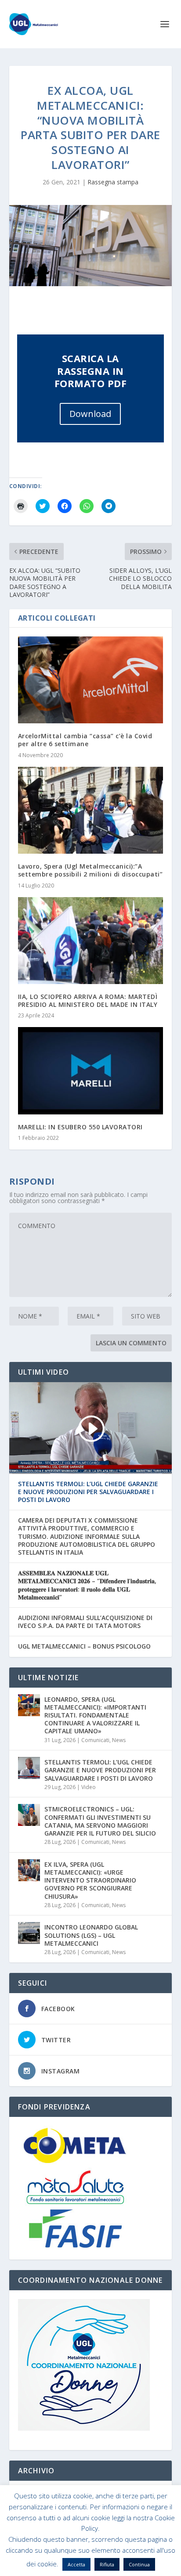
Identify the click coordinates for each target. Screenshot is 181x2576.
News (119, 1740)
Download (90, 414)
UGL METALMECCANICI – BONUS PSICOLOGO (84, 1646)
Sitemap (127, 2556)
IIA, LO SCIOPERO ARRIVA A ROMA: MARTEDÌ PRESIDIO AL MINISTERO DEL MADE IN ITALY (88, 1001)
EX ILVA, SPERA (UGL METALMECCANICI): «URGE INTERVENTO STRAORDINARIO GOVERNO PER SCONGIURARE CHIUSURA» (90, 1880)
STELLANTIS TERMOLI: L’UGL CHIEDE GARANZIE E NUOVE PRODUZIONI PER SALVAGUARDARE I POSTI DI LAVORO (88, 1492)
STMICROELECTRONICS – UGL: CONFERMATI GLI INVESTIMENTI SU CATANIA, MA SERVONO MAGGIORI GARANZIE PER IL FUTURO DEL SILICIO (100, 1821)
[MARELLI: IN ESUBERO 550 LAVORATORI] (91, 1071)
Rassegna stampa (113, 182)
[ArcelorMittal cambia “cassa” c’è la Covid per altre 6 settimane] (91, 680)
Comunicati (95, 1740)
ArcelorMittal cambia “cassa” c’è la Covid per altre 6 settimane (85, 740)
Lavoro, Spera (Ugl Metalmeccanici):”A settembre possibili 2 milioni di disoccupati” (90, 870)
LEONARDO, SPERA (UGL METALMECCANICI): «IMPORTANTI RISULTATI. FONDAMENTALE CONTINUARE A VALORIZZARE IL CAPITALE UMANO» (95, 1715)
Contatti (157, 2556)
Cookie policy (90, 2556)
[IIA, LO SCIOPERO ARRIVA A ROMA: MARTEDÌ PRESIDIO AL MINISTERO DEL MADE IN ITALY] (91, 941)
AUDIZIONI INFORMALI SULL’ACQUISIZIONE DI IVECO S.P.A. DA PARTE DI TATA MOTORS (85, 1622)
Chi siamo (51, 2556)
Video (89, 1787)
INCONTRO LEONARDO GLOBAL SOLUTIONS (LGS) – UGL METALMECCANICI (91, 1935)
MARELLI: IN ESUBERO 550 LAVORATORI (80, 1127)
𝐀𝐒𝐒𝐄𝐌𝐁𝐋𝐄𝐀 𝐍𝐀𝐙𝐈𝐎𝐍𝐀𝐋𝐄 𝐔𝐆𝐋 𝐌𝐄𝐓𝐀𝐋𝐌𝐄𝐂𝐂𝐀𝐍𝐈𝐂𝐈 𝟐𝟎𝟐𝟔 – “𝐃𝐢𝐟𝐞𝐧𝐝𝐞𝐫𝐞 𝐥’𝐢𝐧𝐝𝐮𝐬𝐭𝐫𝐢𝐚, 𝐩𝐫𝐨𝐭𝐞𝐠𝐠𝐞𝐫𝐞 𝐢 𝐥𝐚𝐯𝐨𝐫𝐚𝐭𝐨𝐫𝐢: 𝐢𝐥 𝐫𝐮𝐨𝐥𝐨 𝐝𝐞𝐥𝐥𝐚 (87, 1585)
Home (21, 2556)
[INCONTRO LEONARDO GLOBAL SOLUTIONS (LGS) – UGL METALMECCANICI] (29, 1933)
